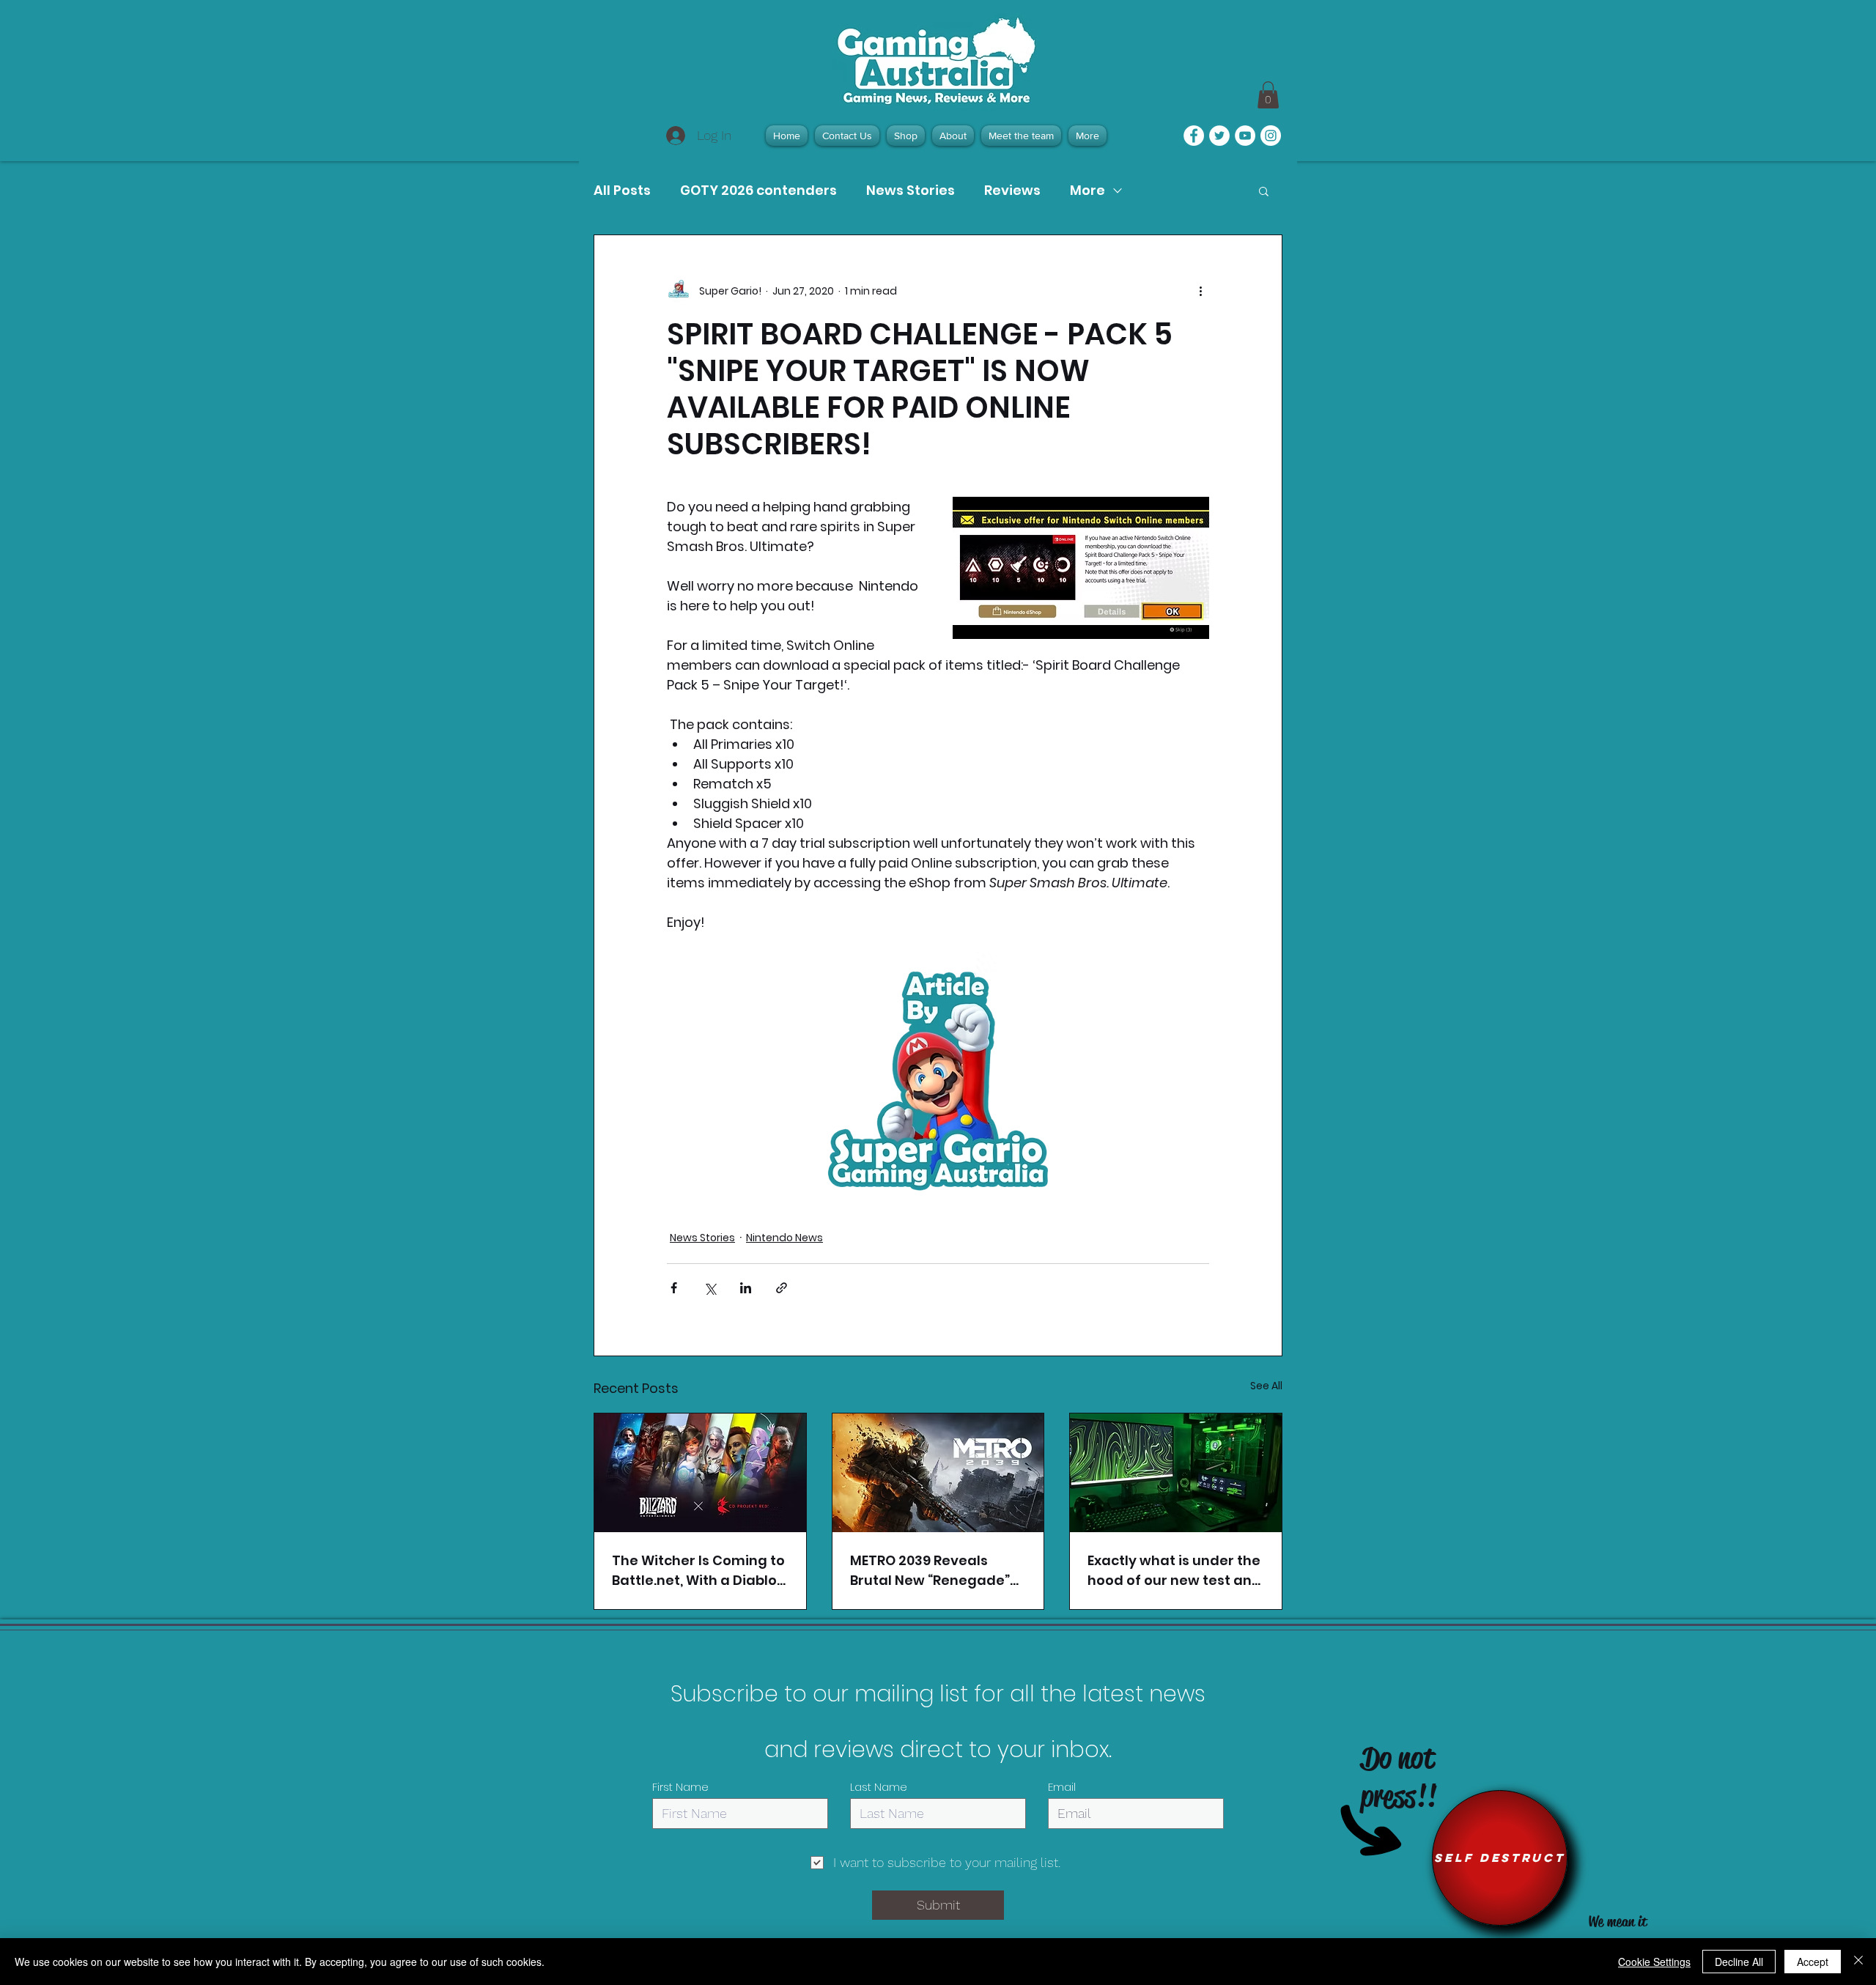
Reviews (1012, 191)
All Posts (622, 191)
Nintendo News (784, 1238)
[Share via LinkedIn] (746, 1288)
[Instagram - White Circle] (1271, 136)
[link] (1268, 95)
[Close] (1858, 1962)
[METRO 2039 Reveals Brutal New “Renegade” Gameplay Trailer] (938, 1473)
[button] (1264, 191)
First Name (680, 1787)
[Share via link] (782, 1288)
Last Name (879, 1787)
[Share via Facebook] (674, 1288)
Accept (1813, 1962)
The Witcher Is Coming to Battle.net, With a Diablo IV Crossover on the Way (698, 1571)
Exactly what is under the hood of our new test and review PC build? (1174, 1571)
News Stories (911, 191)
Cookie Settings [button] (1654, 1962)
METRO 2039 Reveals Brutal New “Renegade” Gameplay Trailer (930, 1571)
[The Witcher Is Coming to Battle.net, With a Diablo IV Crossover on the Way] (700, 1473)
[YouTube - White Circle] (1245, 136)
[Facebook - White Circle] (1194, 136)
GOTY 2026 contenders (758, 191)
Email (1062, 1787)
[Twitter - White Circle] (1219, 136)
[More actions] (1200, 291)
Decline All (1739, 1962)
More (1087, 191)
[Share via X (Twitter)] (710, 1288)
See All (1266, 1386)
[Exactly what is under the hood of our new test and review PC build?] (1176, 1473)
